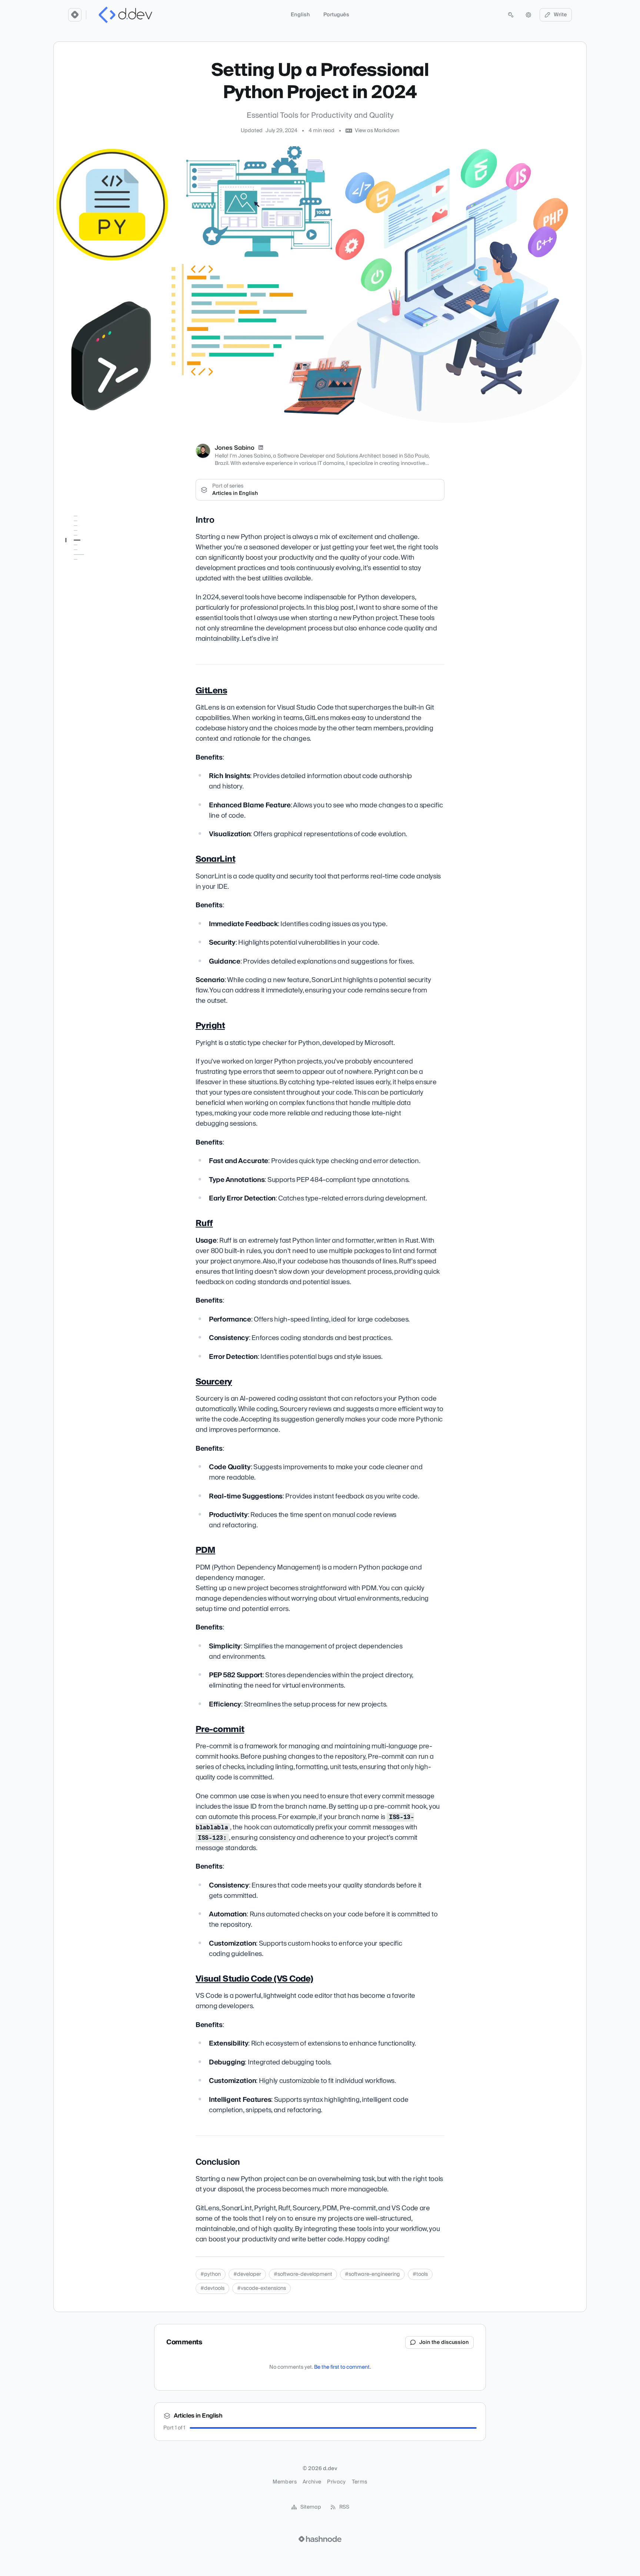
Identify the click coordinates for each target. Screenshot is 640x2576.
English (300, 15)
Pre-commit (84, 603)
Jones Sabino (235, 448)
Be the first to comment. (342, 2367)
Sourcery (81, 583)
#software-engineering (372, 2274)
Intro (76, 531)
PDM (76, 593)
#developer (247, 2274)
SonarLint (82, 552)
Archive (312, 2482)
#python (211, 2274)
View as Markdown (377, 131)
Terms (360, 2482)
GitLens (79, 541)
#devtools (212, 2288)
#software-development (303, 2274)
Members (284, 2482)
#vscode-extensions (261, 2288)
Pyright (79, 562)
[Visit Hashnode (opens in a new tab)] (320, 2539)
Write (560, 15)
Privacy (336, 2482)
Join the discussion (444, 2342)
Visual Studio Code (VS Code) (97, 617)
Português (336, 15)
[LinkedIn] (261, 448)
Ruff (75, 572)
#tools (420, 2274)
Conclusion (83, 632)
